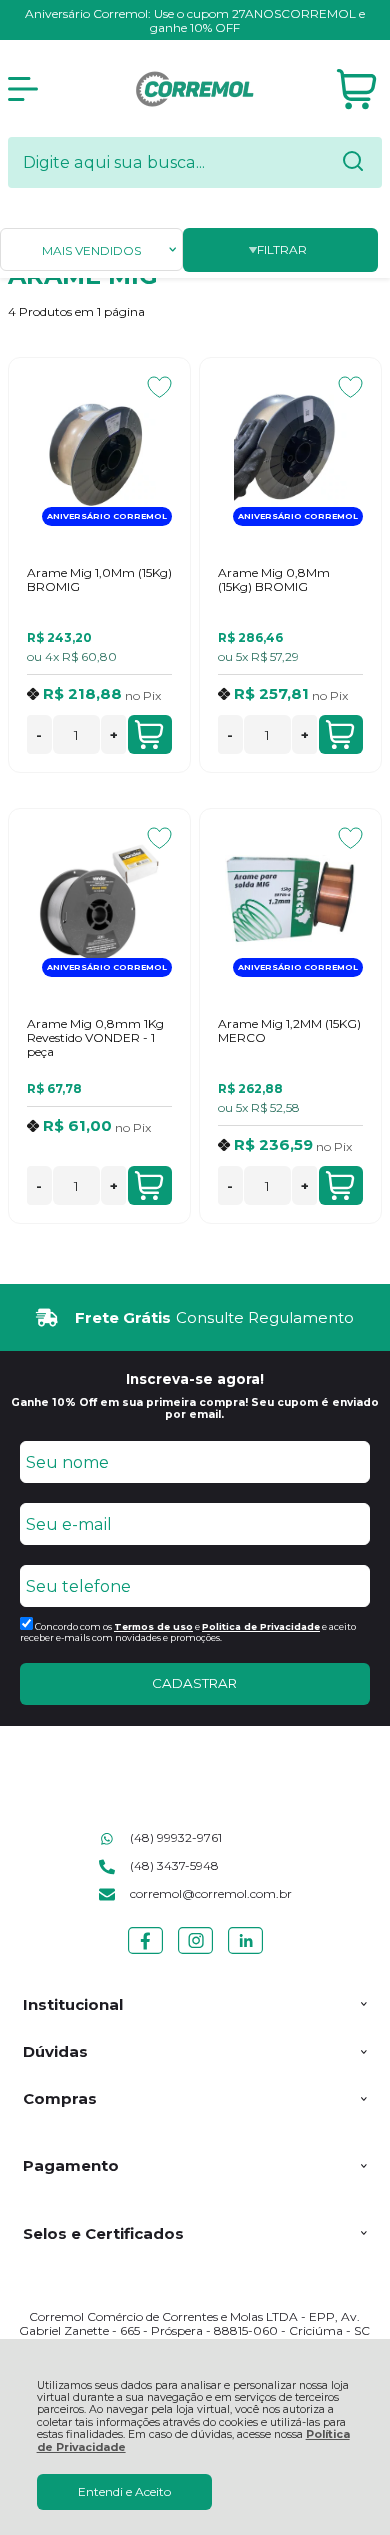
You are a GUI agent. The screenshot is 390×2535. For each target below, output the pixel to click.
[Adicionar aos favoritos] (159, 387)
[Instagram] (195, 1953)
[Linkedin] (245, 1953)
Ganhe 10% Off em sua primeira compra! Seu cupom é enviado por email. (195, 1408)
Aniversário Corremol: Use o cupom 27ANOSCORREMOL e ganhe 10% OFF (195, 20)
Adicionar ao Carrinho (150, 734)
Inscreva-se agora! (195, 1379)
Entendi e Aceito (124, 2491)
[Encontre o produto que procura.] (353, 163)
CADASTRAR (194, 1683)
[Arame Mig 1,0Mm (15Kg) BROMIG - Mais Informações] (99, 451)
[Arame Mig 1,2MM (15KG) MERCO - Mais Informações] (290, 902)
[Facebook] (145, 1953)
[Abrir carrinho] (356, 89)
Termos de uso (153, 1626)
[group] (195, 1317)
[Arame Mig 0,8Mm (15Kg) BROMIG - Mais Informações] (290, 451)
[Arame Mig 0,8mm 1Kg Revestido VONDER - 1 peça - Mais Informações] (99, 902)
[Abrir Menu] (23, 89)
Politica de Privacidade (261, 1626)
